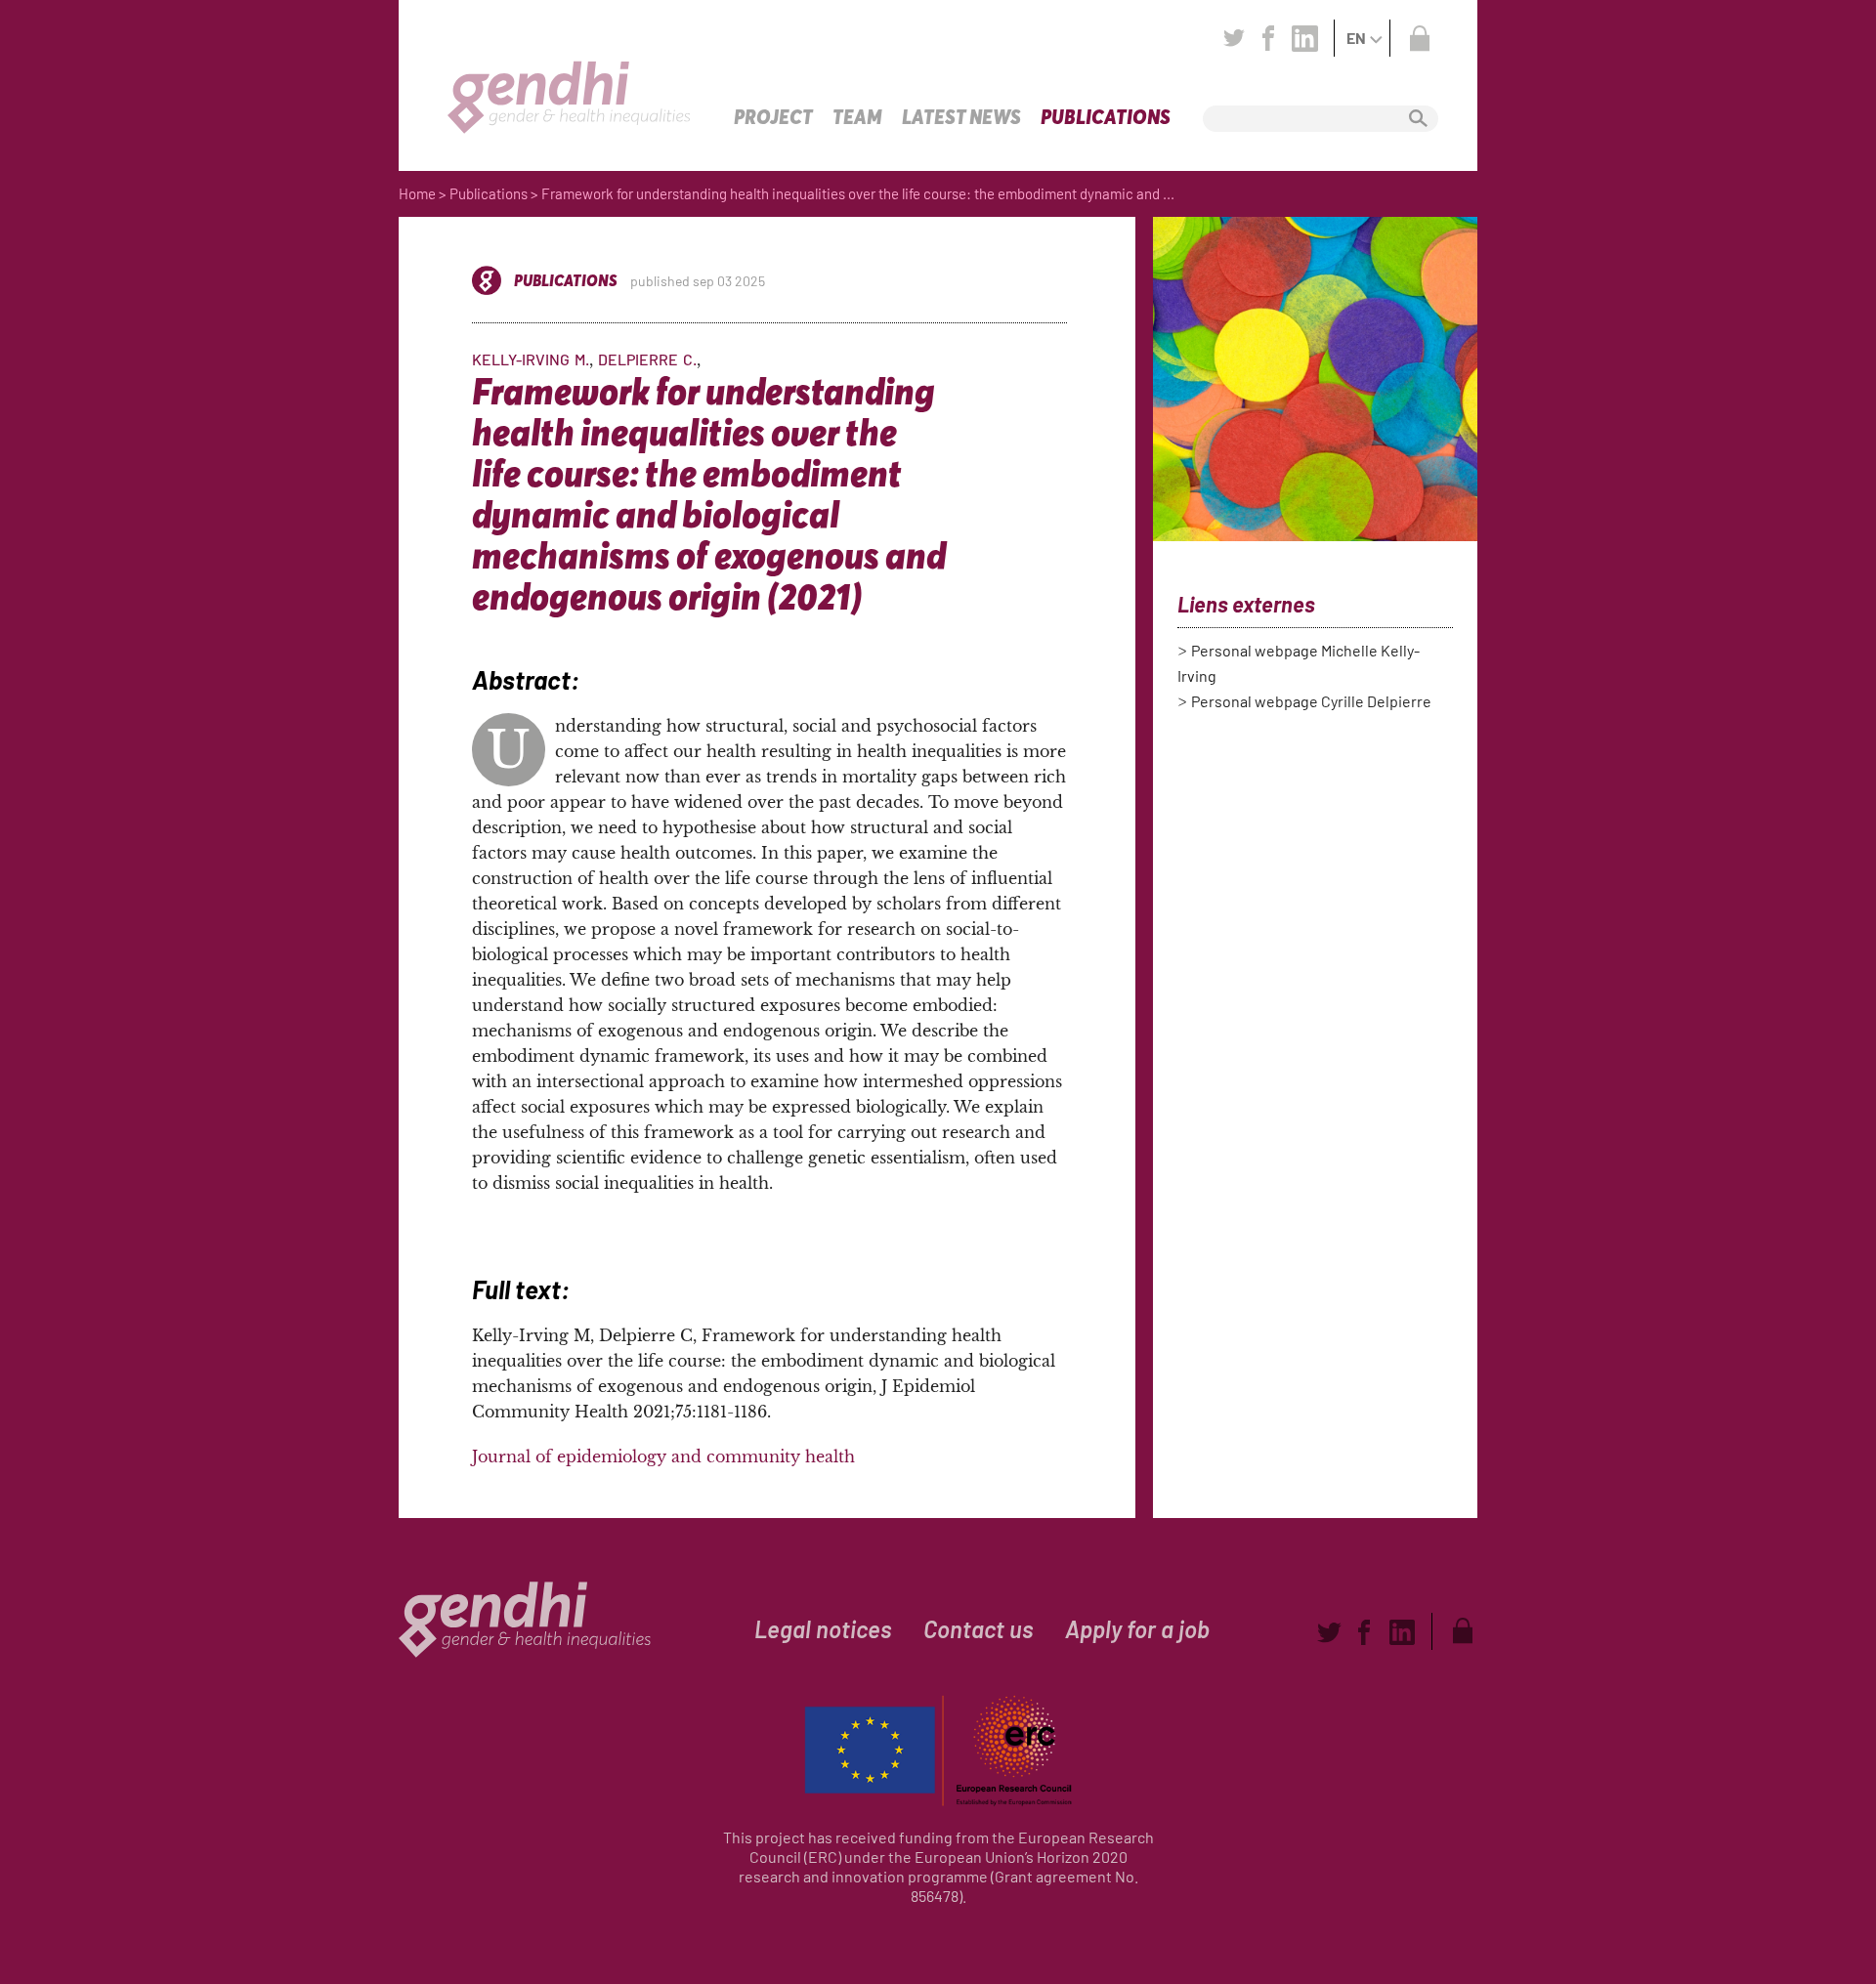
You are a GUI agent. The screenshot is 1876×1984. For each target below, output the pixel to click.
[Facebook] (1268, 38)
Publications (1106, 117)
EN (1356, 38)
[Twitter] (1234, 38)
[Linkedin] (1305, 38)
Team (857, 117)
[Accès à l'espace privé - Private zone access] (1419, 38)
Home (417, 193)
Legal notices (823, 1629)
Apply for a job (1137, 1629)
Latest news (961, 117)
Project (773, 117)
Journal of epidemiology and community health (663, 1456)
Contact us (979, 1629)
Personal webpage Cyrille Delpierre (1311, 701)
